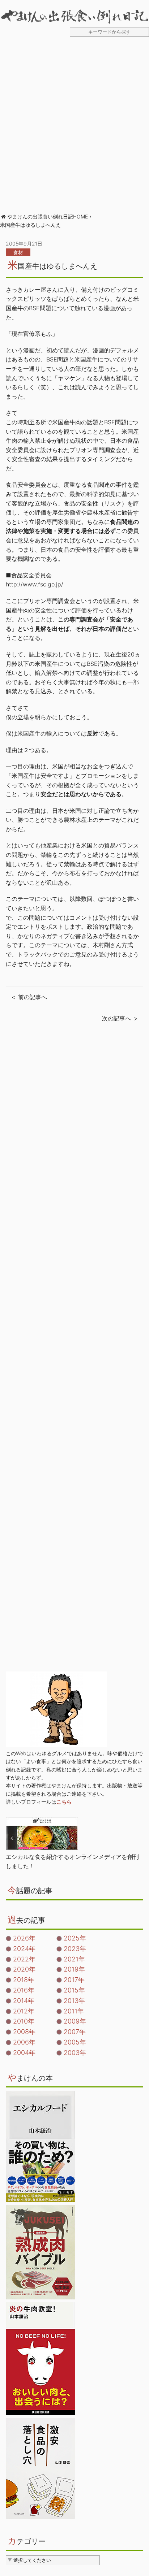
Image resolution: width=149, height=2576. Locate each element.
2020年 (24, 1969)
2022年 (24, 1959)
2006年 (24, 2042)
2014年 (24, 2001)
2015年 (74, 1990)
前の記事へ (33, 997)
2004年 (24, 2053)
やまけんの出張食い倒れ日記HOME (48, 216)
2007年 (75, 2032)
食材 (18, 252)
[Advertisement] (74, 129)
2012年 (24, 2011)
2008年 (24, 2032)
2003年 (75, 2053)
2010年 (24, 2021)
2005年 (75, 2042)
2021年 (74, 1959)
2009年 (75, 2021)
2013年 (74, 2001)
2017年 (74, 1980)
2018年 (24, 1980)
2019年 (74, 1969)
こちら (64, 1802)
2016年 (24, 1990)
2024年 (24, 1949)
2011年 (74, 2011)
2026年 (24, 1938)
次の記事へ (116, 1018)
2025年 (75, 1938)
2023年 (75, 1949)
